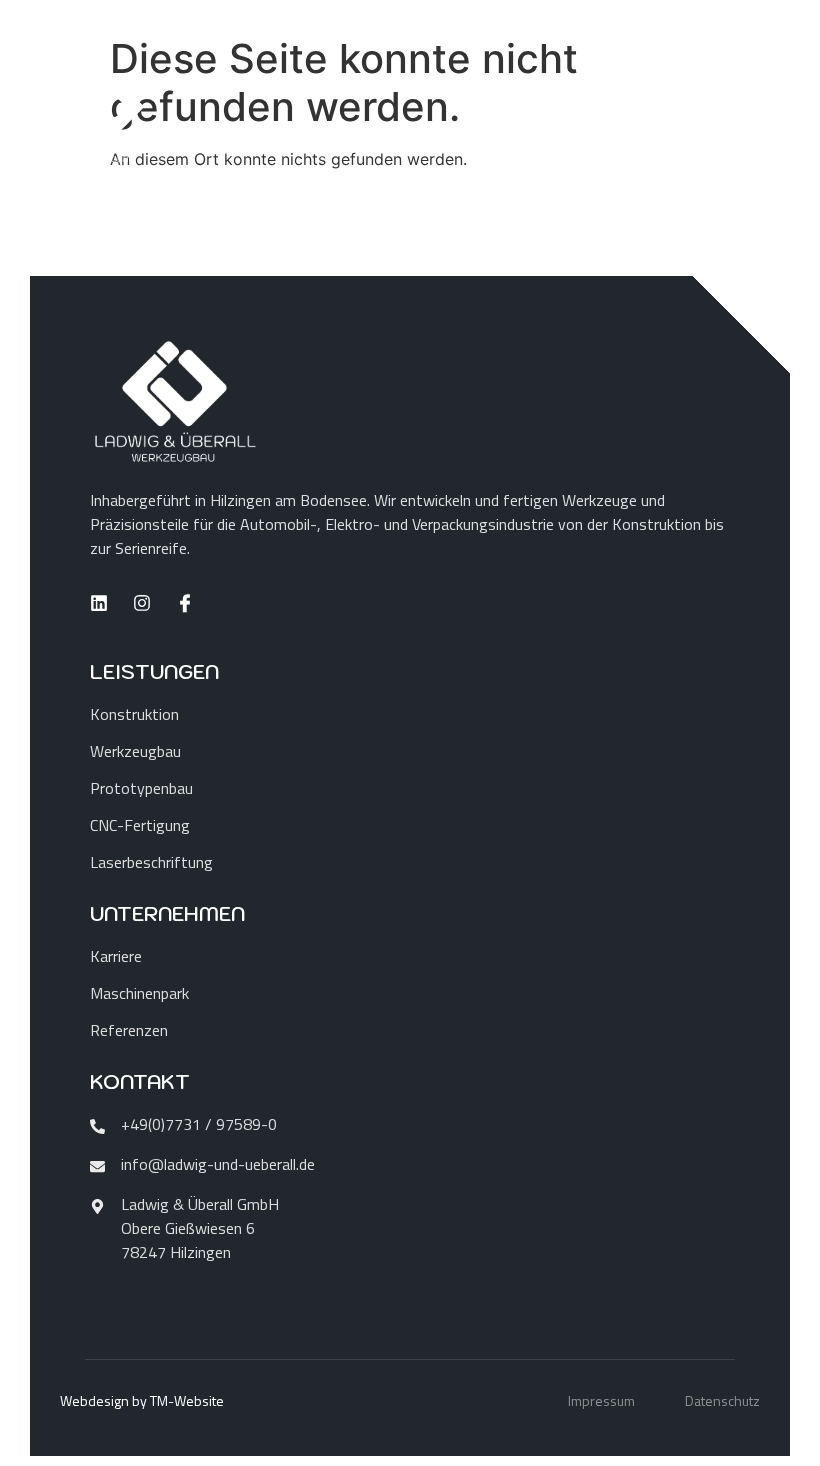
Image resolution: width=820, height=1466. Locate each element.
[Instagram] (142, 603)
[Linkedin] (99, 603)
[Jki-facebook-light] (185, 603)
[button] (44, 1422)
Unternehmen (167, 914)
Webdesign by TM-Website (142, 1400)
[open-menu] (760, 117)
